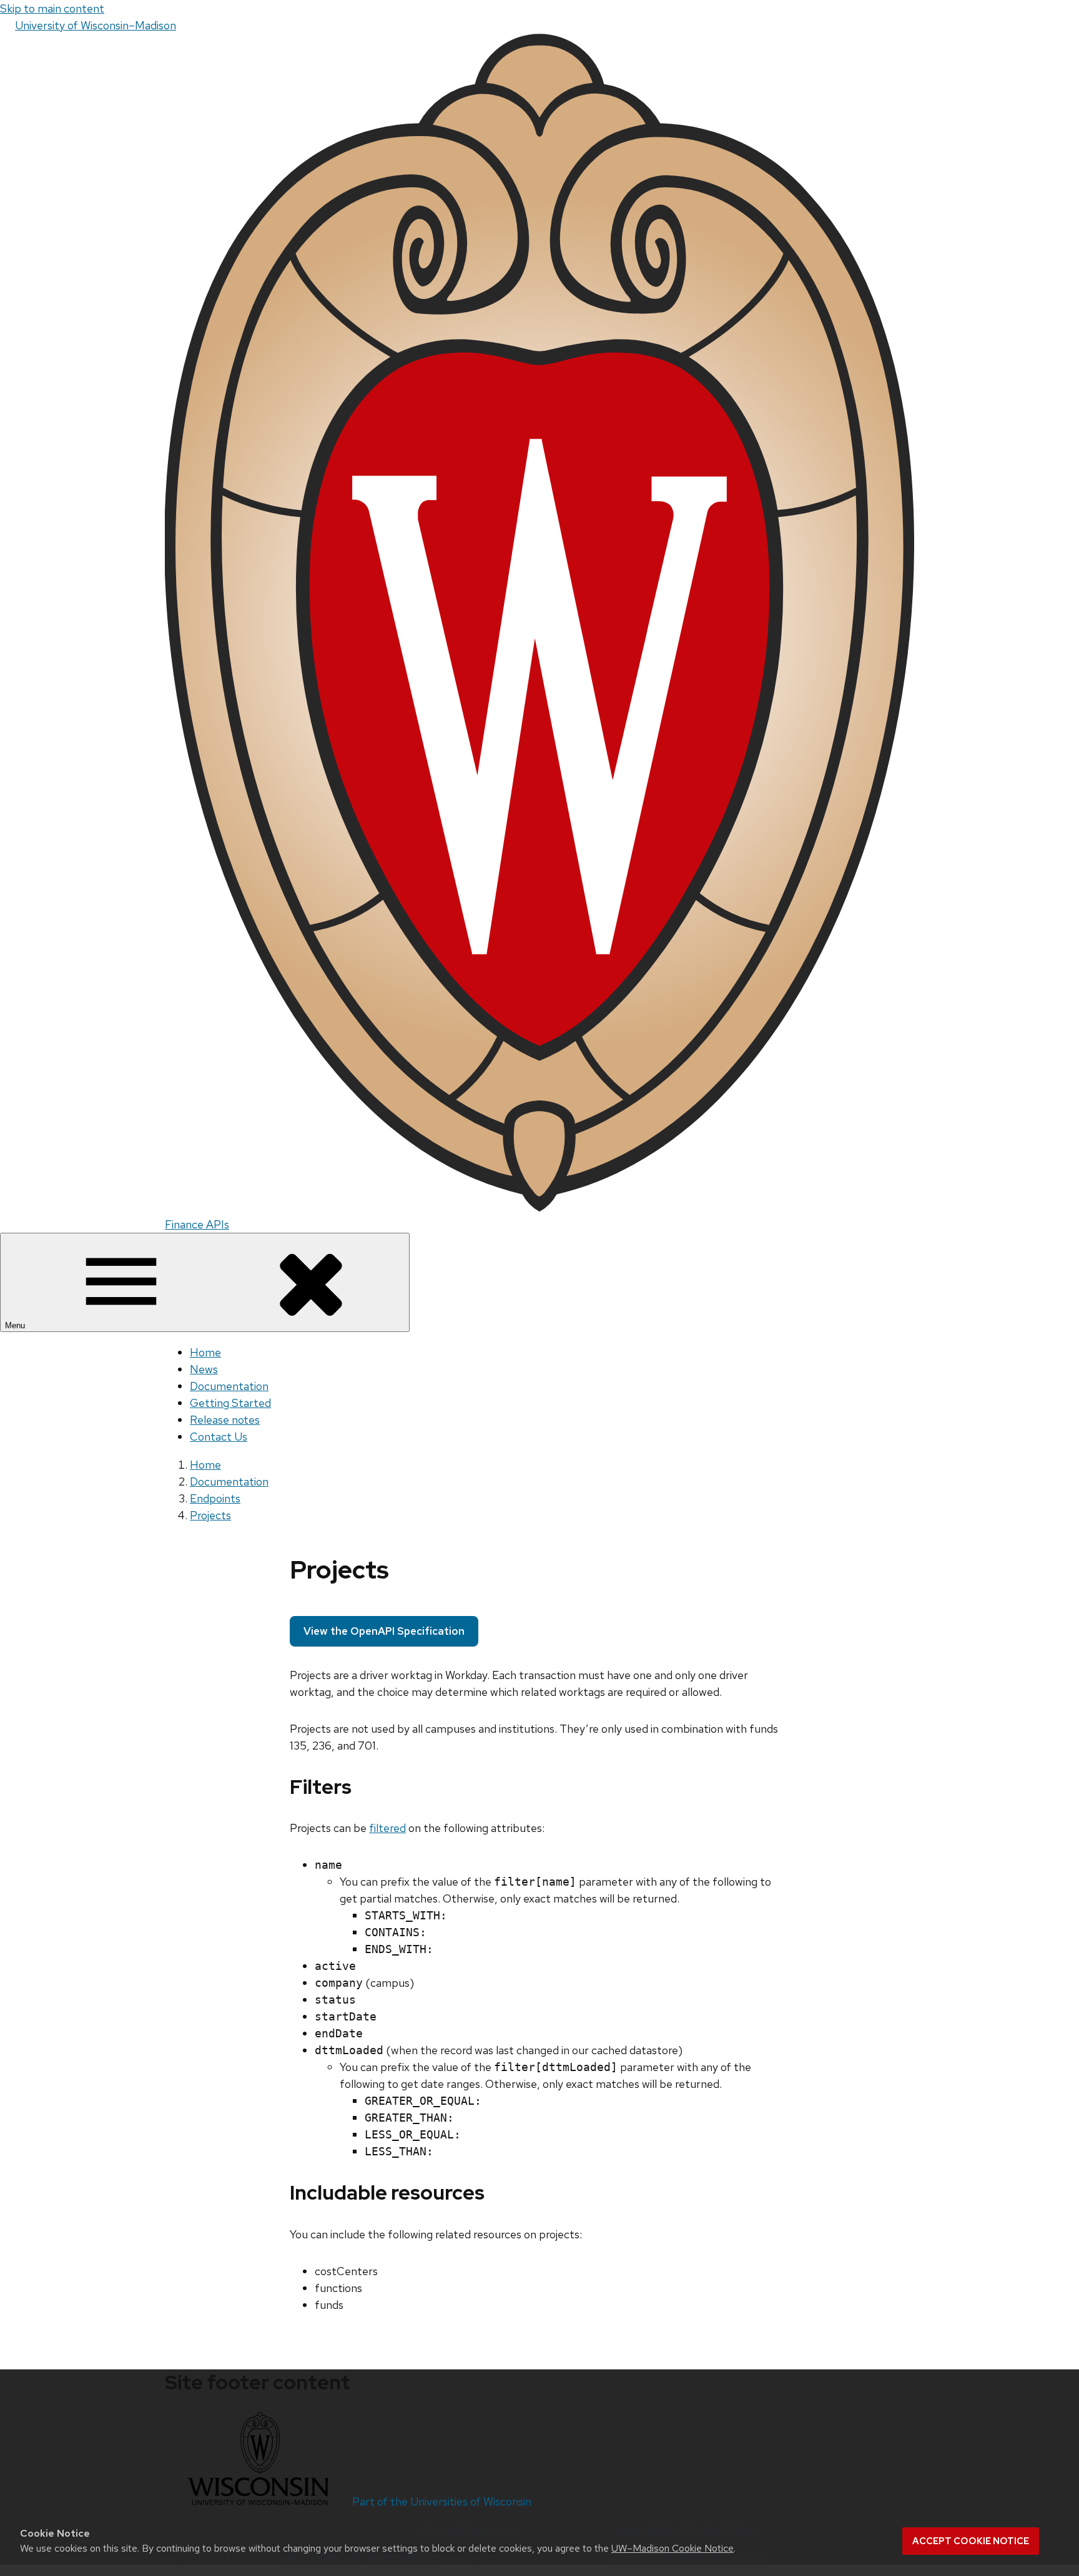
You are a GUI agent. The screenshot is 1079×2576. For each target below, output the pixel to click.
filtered (387, 1828)
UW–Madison (96, 25)
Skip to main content (52, 8)
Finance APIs (197, 1224)
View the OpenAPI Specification (384, 1631)
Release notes (225, 1420)
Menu (16, 1325)
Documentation (229, 1386)
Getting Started (230, 1403)
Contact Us (219, 1437)
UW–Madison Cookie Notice (673, 2548)
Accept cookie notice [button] (971, 2541)
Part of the (442, 2501)
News (204, 1369)
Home (205, 1352)
